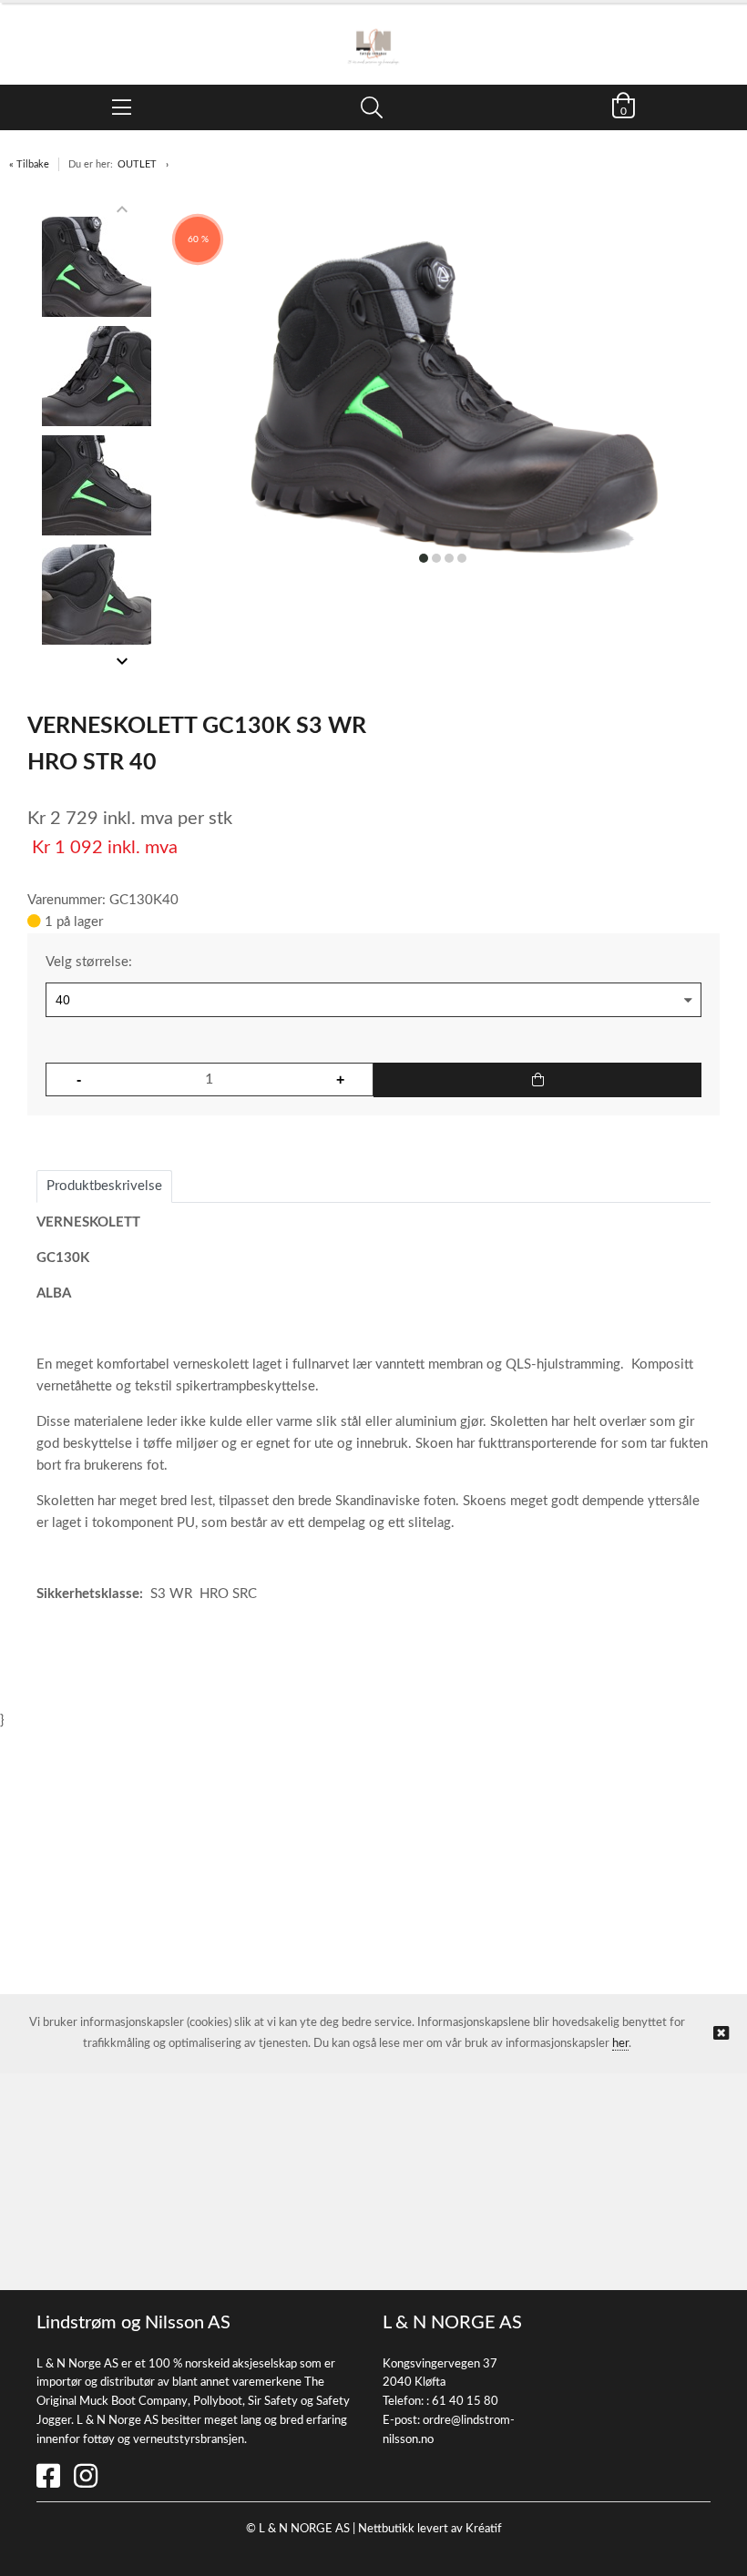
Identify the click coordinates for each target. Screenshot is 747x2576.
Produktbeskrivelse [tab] (104, 1186)
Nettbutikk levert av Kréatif (430, 2529)
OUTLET (137, 164)
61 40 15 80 (465, 2402)
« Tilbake (29, 164)
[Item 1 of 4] (97, 435)
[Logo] (373, 35)
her (620, 2044)
